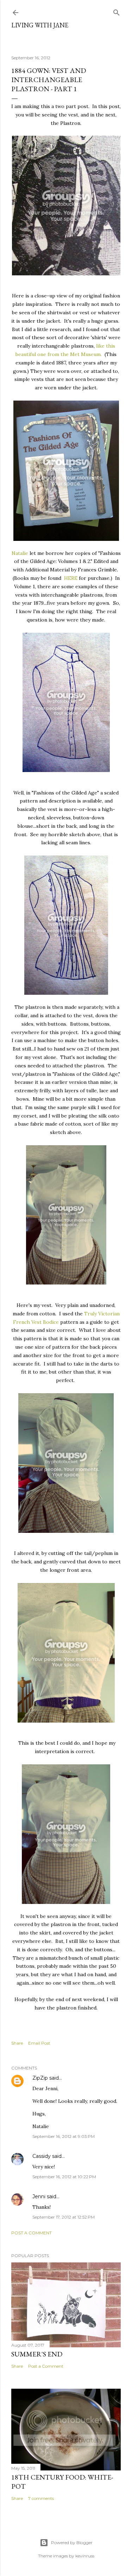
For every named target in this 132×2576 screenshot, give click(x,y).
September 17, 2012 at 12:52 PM (64, 2217)
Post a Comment (32, 2233)
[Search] (117, 11)
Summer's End (37, 2354)
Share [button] (17, 2043)
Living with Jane (40, 25)
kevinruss (85, 2556)
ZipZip (40, 2078)
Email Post (39, 2043)
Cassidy (42, 2156)
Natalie (20, 553)
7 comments (41, 2498)
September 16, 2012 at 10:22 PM (64, 2177)
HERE (71, 578)
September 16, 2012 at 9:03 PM (64, 2136)
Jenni (39, 2196)
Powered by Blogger (72, 2543)
